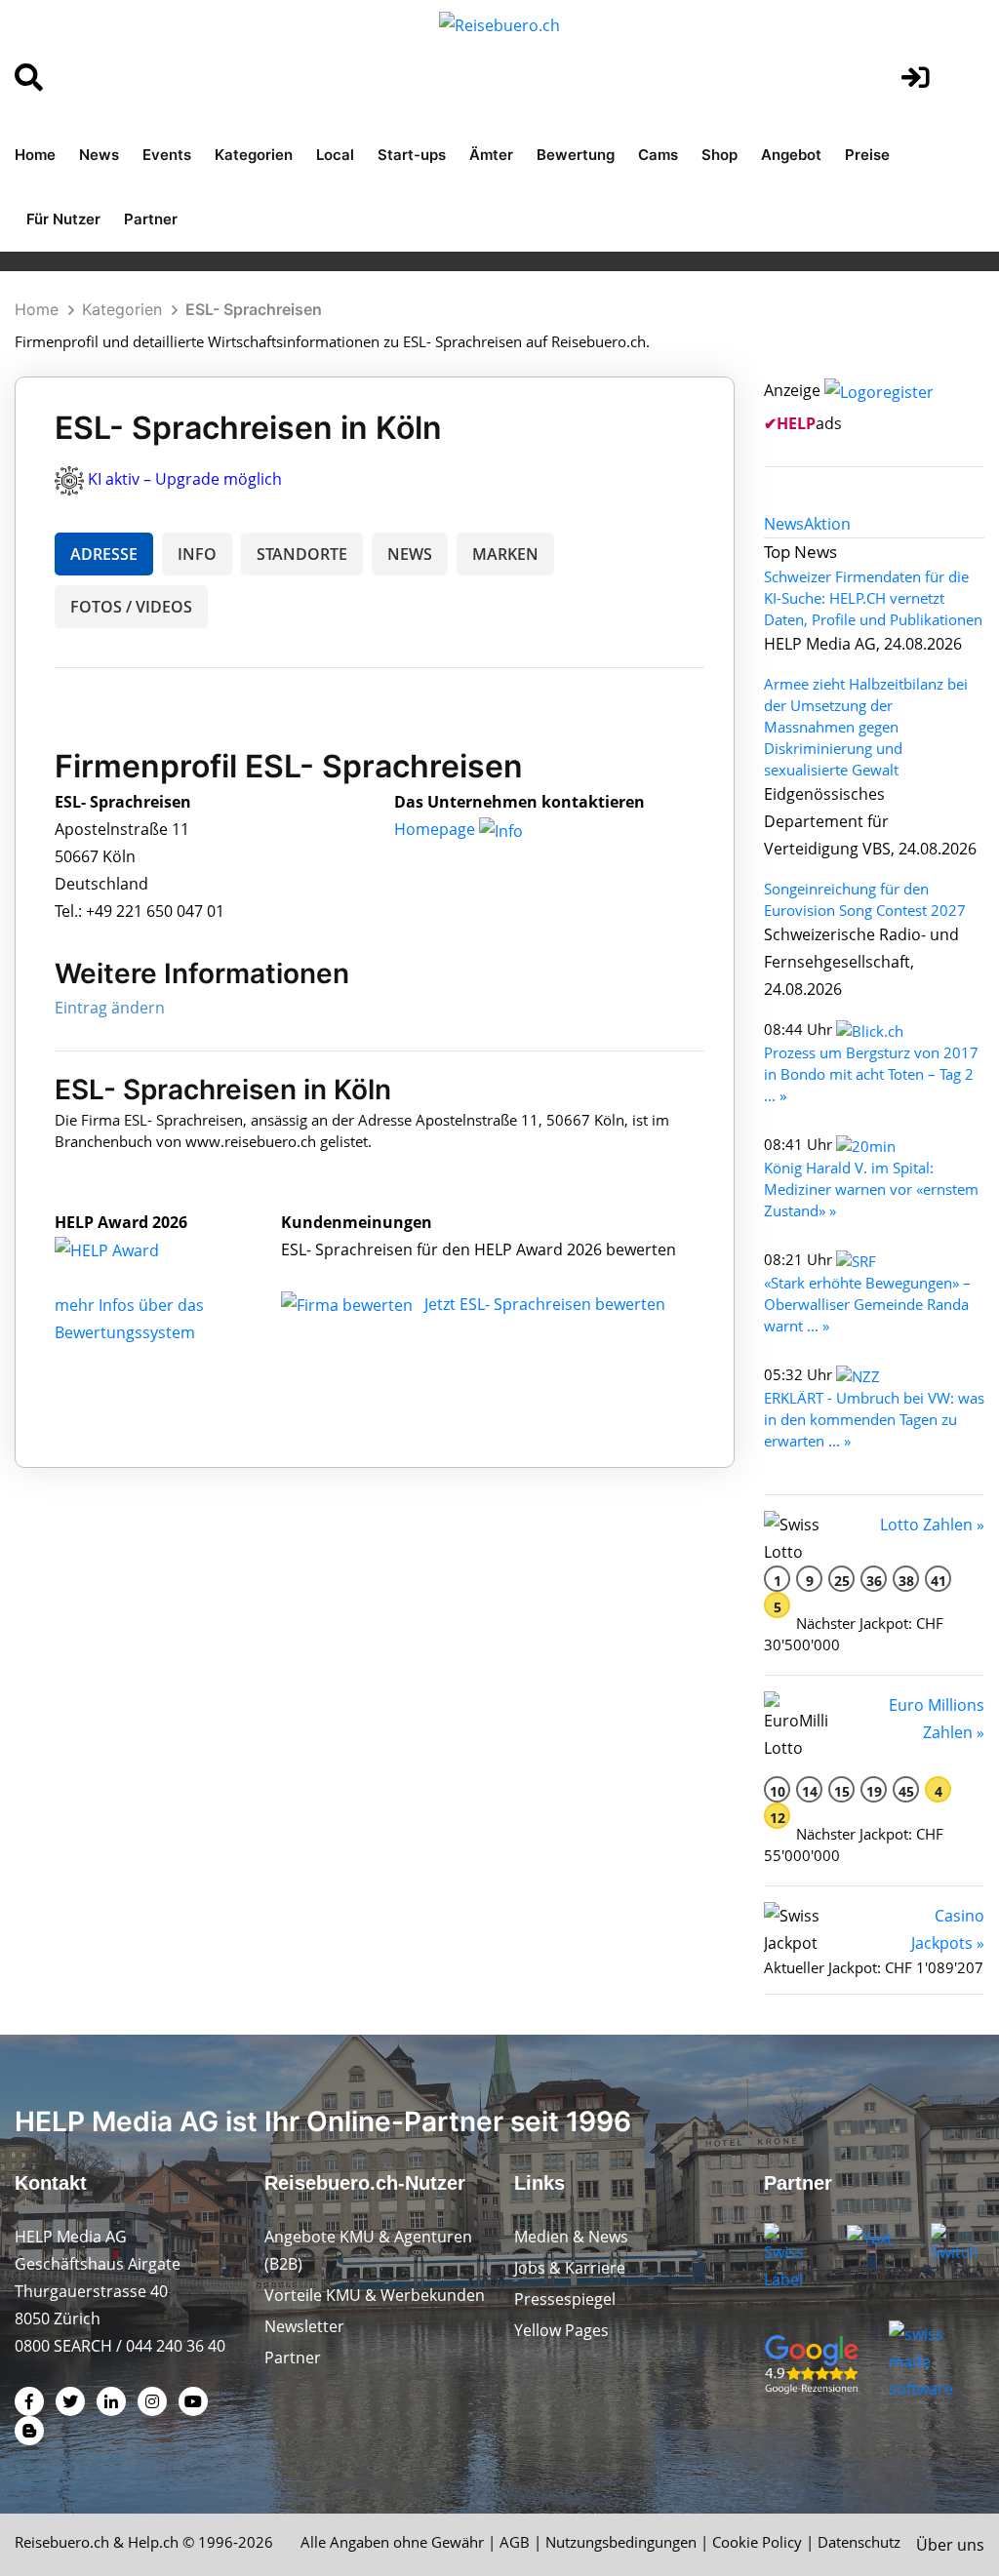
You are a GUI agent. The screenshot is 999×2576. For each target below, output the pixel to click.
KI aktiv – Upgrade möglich (185, 479)
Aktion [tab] (827, 524)
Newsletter (304, 2326)
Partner (151, 219)
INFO (197, 554)
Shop (719, 155)
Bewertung (576, 155)
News (99, 155)
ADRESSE (104, 554)
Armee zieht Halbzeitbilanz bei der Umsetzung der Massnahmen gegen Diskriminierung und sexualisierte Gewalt (866, 727)
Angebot (791, 155)
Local (335, 155)
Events (167, 155)
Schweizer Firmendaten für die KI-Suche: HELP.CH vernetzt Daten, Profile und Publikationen (873, 598)
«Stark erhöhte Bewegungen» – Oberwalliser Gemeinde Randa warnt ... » (867, 1304)
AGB (515, 2542)
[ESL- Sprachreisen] (128, 1249)
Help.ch (153, 2542)
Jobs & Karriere (570, 2268)
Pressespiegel (565, 2299)
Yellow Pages (561, 2330)
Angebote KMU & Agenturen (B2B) (368, 2250)
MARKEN (505, 554)
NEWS (410, 554)
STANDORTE (302, 554)
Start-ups (412, 155)
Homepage (437, 829)
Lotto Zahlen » (932, 1525)
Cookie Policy (757, 2542)
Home (35, 155)
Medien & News (571, 2237)
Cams (658, 155)
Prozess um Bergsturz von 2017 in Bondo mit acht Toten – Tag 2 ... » (871, 1074)
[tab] (784, 524)
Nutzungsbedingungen (621, 2542)
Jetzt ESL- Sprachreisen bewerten (545, 1304)
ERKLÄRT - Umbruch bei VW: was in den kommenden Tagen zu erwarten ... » (874, 1419)
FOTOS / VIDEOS (131, 607)
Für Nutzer (63, 219)
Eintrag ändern (110, 1008)
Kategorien (254, 155)
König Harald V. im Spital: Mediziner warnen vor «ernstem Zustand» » (871, 1189)
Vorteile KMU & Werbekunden (375, 2295)
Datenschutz (859, 2542)
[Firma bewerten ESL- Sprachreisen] (349, 1304)
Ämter (491, 155)
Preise (867, 155)
